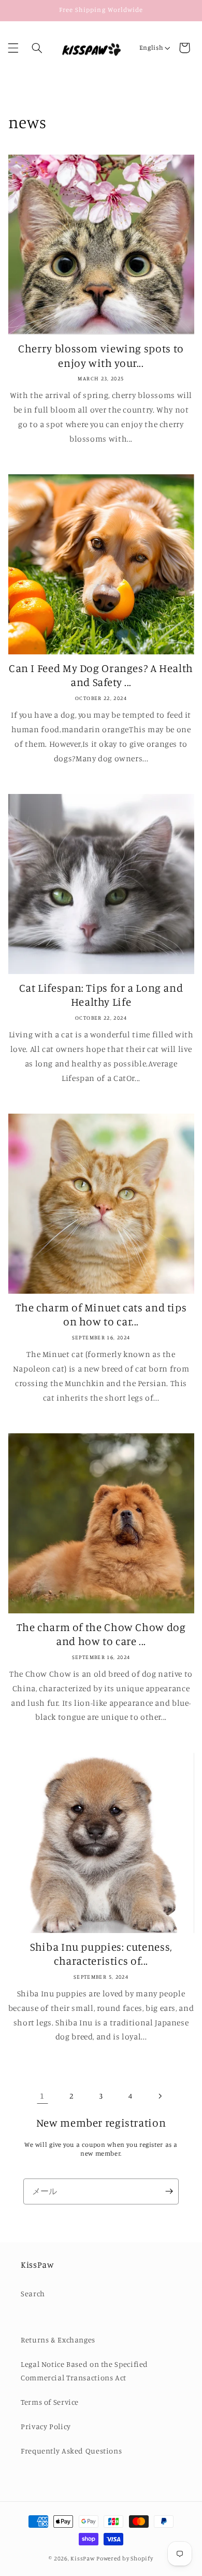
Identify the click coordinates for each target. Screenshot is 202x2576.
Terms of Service (50, 2402)
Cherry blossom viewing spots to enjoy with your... (101, 355)
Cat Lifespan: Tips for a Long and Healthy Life (101, 995)
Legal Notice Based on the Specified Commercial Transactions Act (84, 2371)
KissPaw (83, 2558)
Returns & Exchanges (58, 2340)
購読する (169, 2191)
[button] (13, 48)
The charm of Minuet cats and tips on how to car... (101, 1314)
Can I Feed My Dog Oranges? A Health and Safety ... (101, 675)
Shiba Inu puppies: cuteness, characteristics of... (101, 1954)
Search (33, 2293)
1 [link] (42, 2096)
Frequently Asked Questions (71, 2451)
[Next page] (160, 2096)
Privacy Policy (46, 2426)
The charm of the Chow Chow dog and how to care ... (101, 1634)
